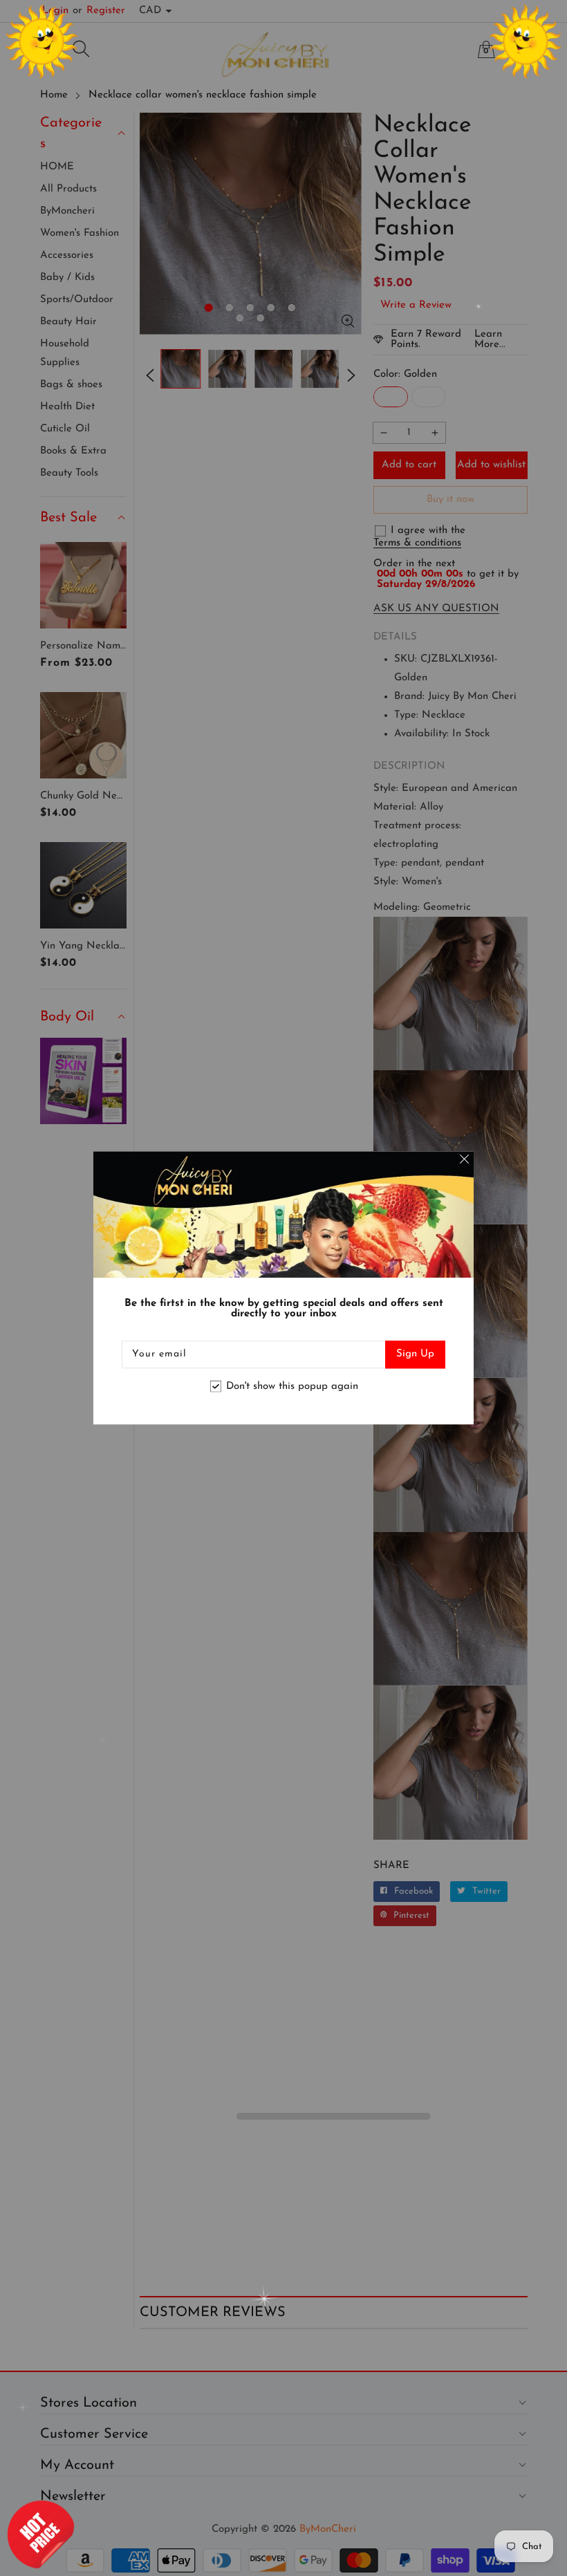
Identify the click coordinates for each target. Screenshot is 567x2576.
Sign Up (415, 1355)
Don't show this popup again (292, 1387)
